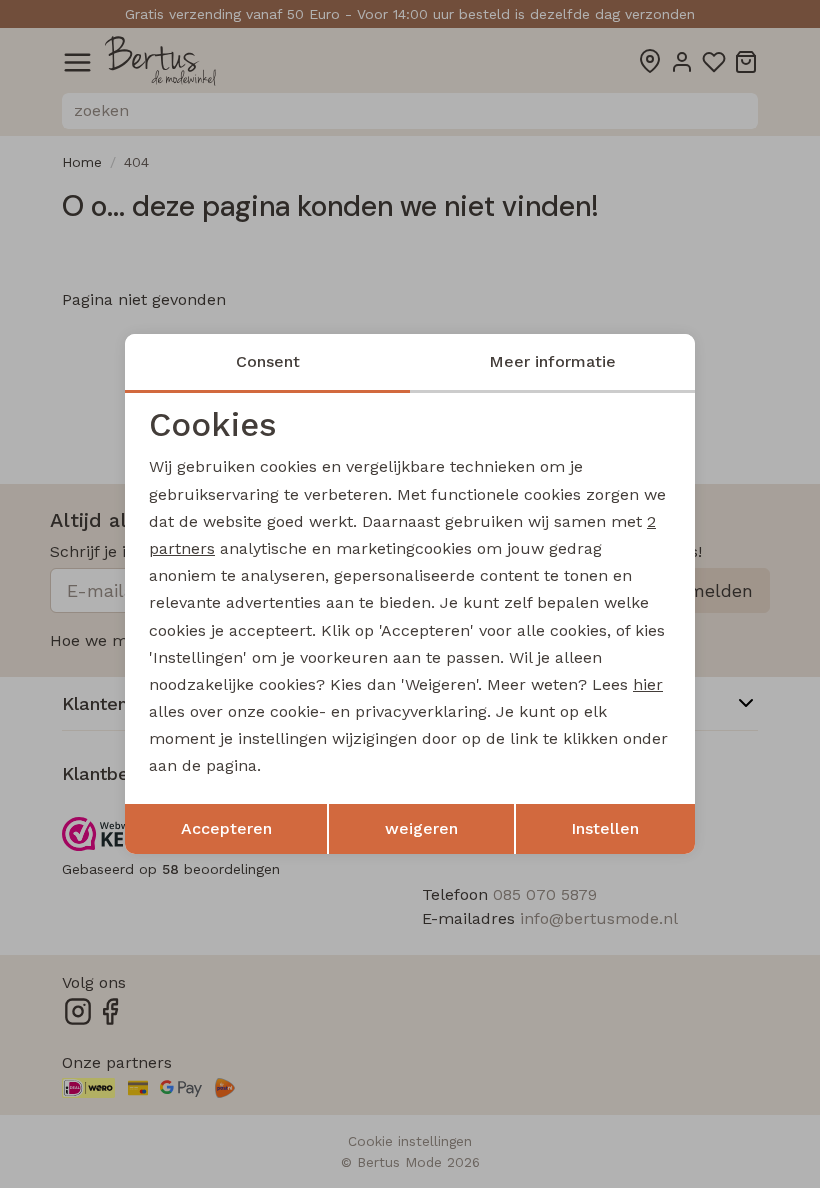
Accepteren (226, 828)
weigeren (421, 828)
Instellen (605, 828)
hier (648, 684)
